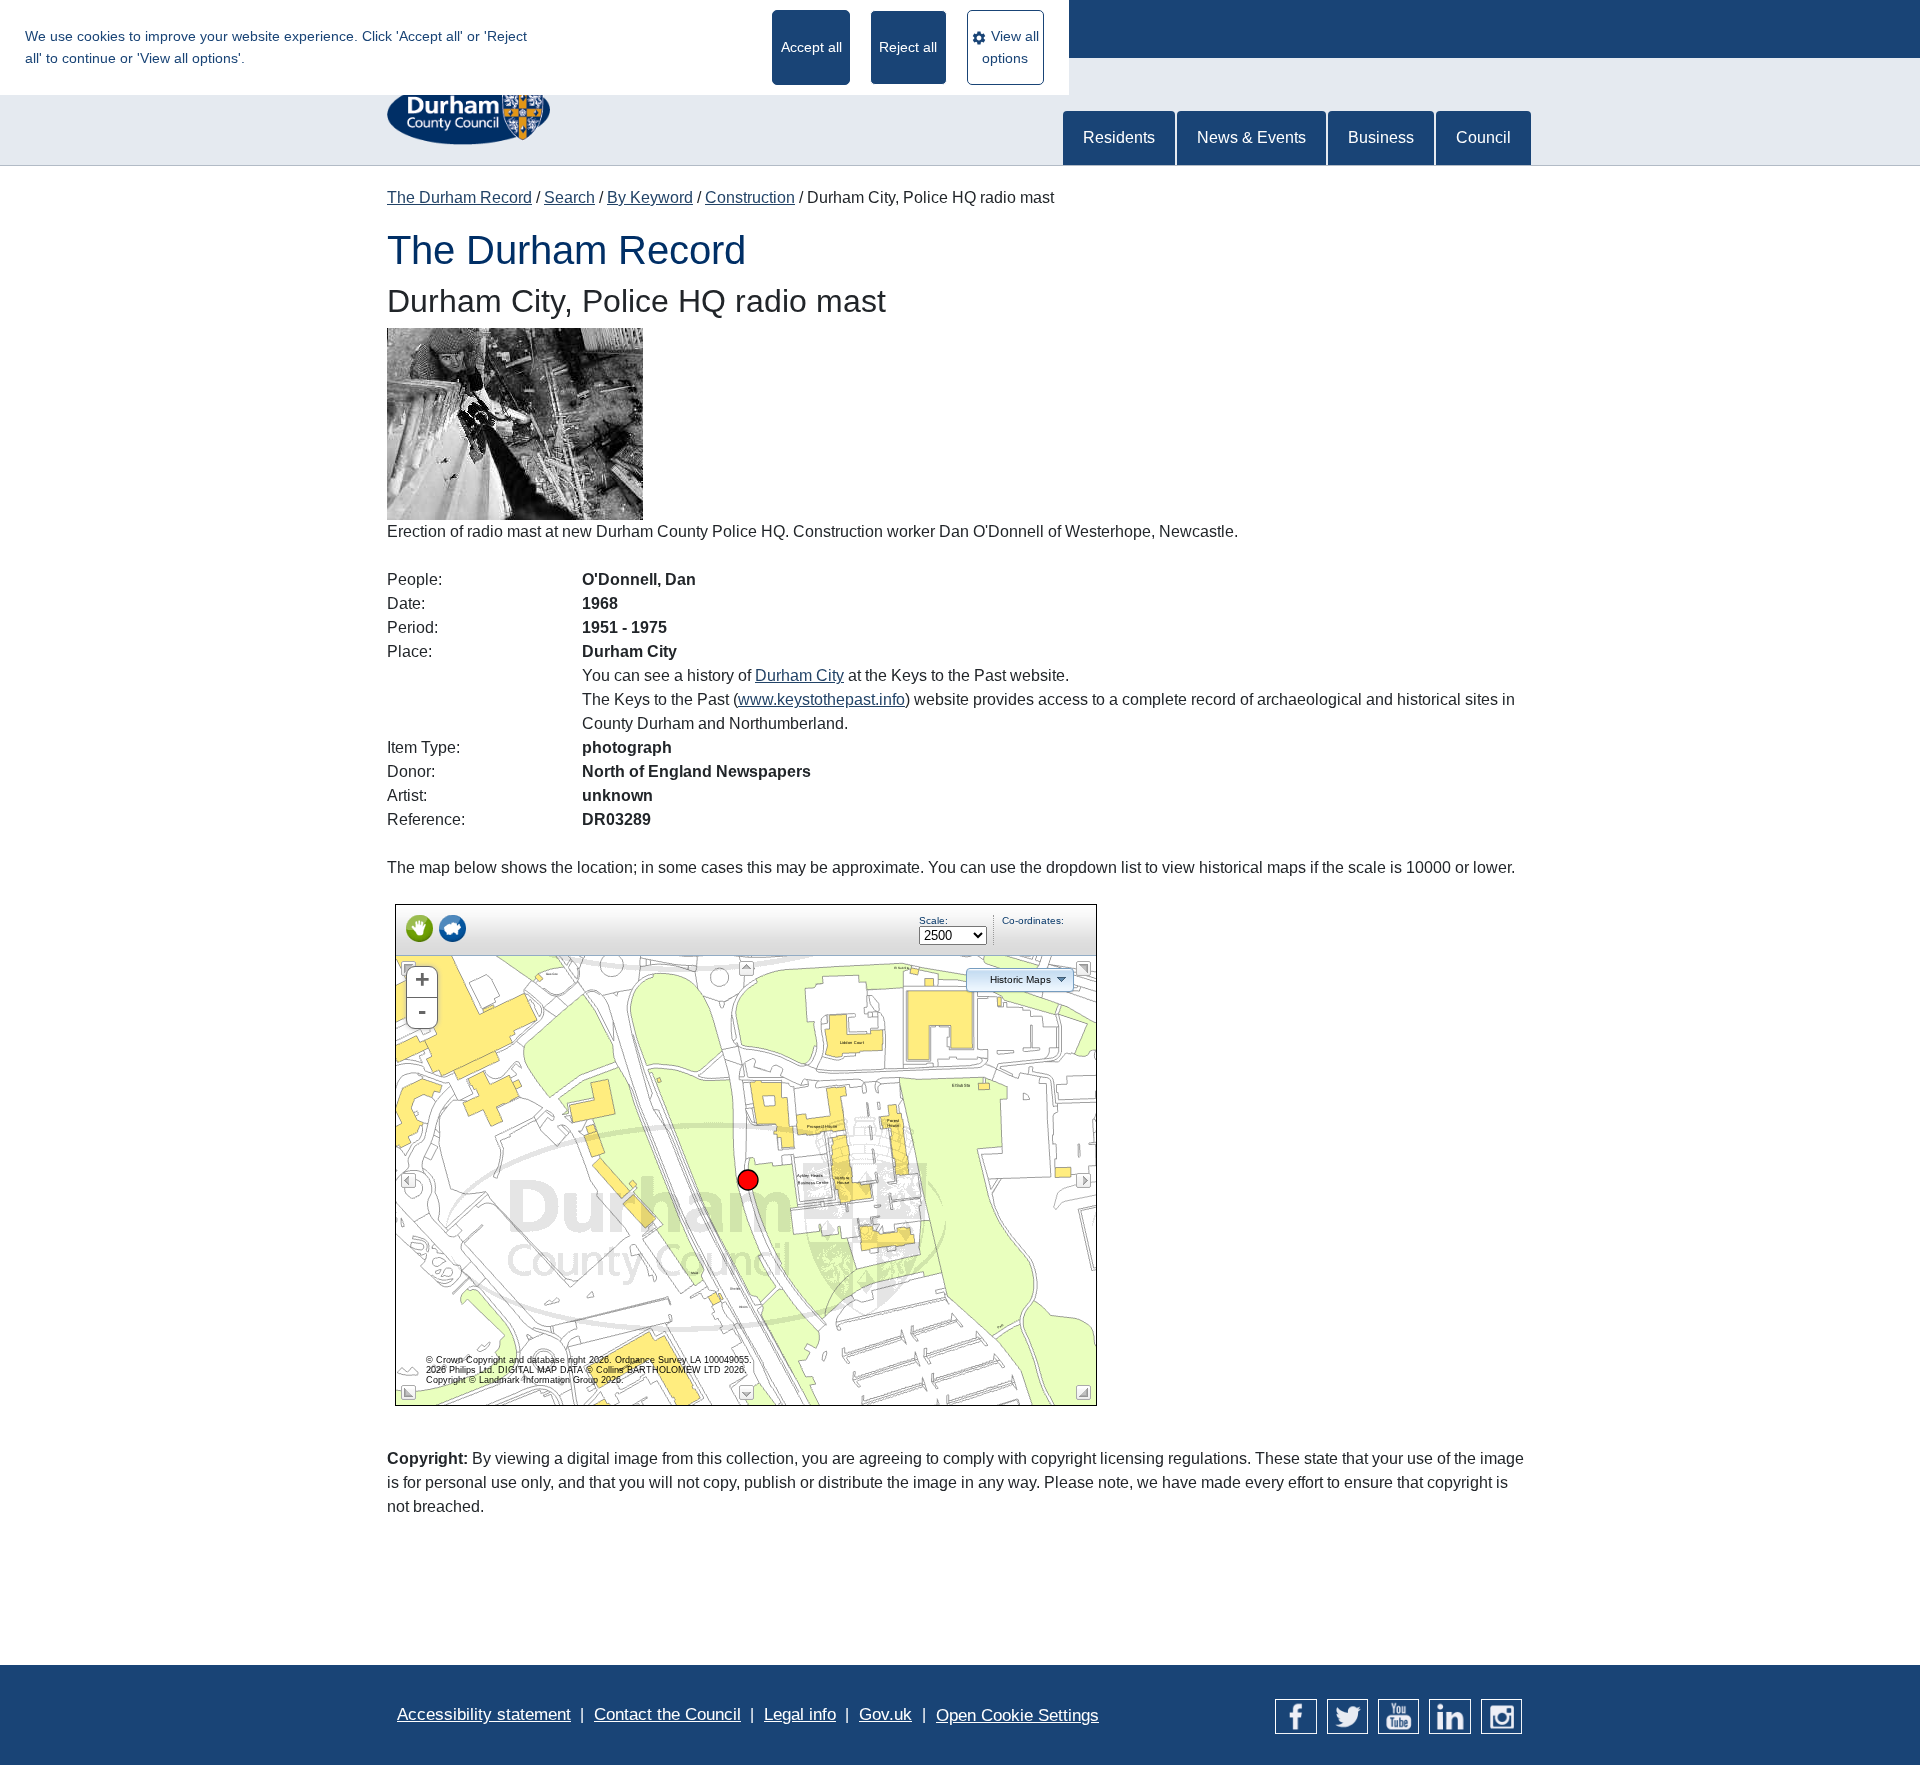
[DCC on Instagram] (1501, 1714)
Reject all (908, 47)
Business (1381, 137)
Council (1483, 137)
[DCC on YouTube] (1398, 1714)
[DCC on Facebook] (1295, 1714)
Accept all (811, 47)
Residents (1119, 137)
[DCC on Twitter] (1347, 1714)
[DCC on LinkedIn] (1449, 1714)
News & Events (1251, 137)
